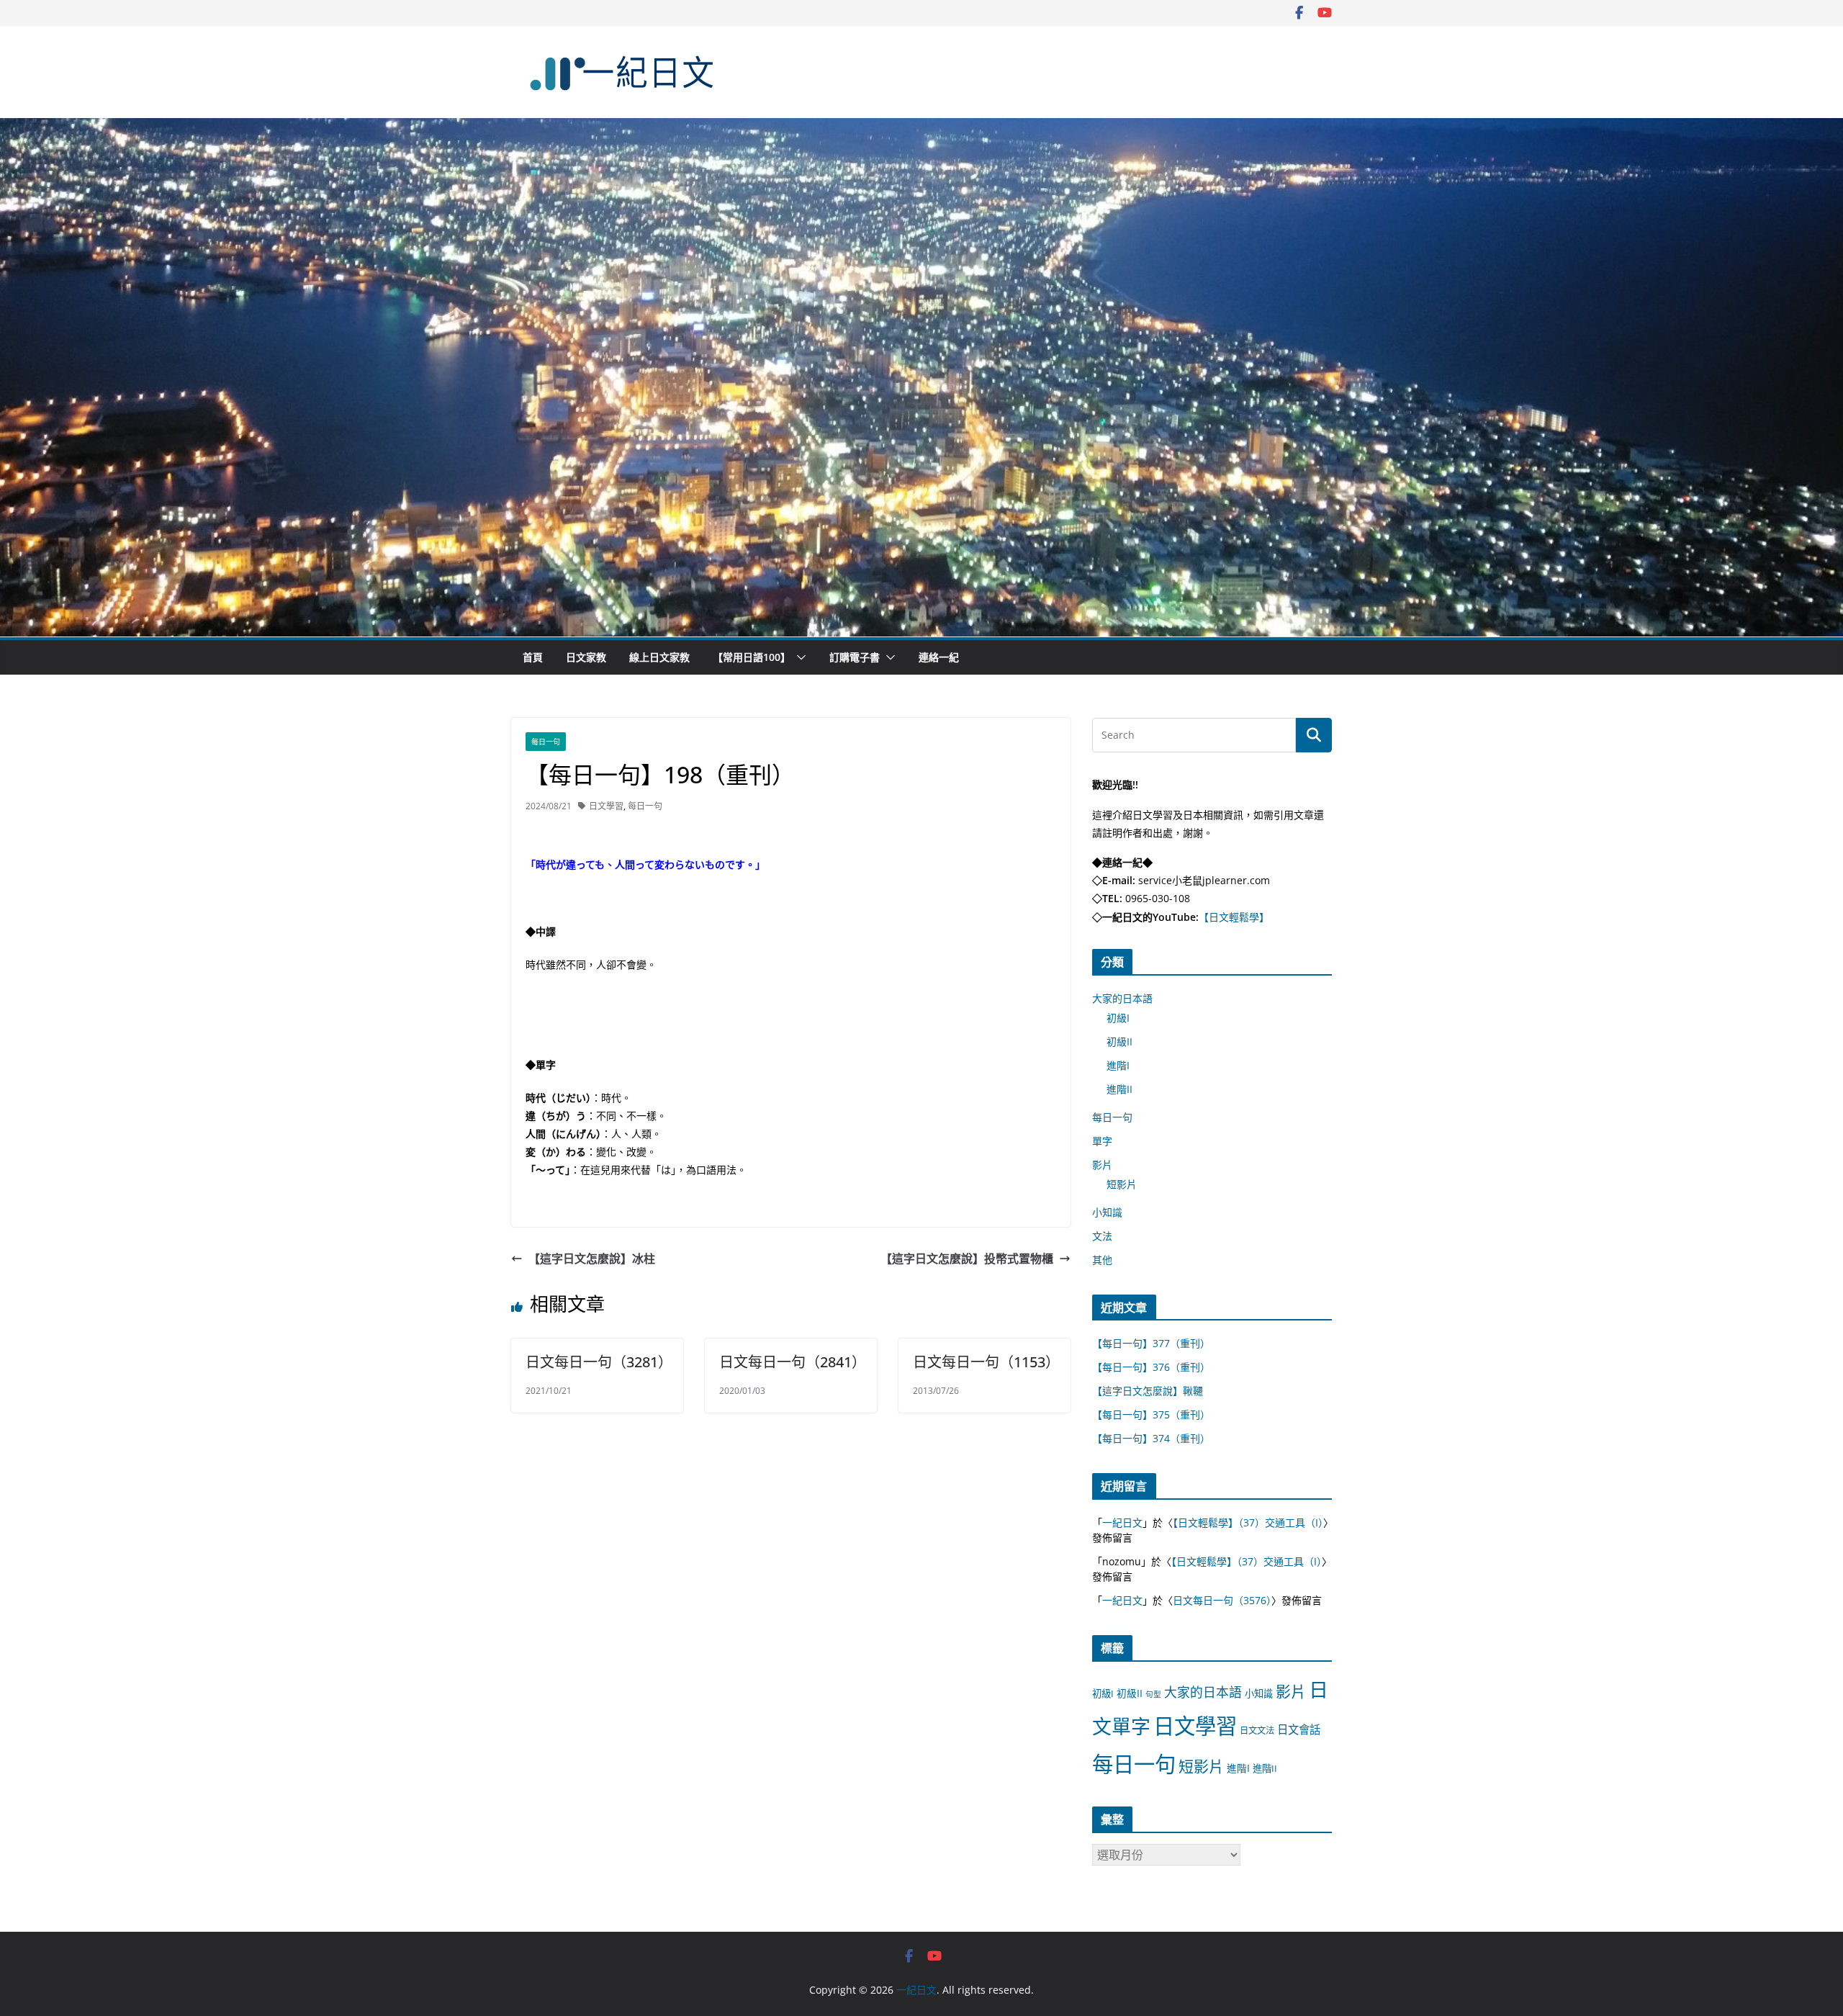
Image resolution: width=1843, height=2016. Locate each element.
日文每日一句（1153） (986, 1362)
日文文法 (1257, 1731)
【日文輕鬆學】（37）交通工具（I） (1248, 1522)
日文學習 (606, 806)
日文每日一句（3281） (599, 1362)
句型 (1153, 1694)
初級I (1118, 1018)
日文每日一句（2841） (793, 1362)
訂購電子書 (855, 657)
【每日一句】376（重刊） (1151, 1367)
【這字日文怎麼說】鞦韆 (1148, 1391)
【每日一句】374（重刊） (1151, 1438)
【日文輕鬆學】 (1234, 917)
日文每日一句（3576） (1222, 1600)
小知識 (1107, 1212)
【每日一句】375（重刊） (1151, 1414)
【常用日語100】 (752, 657)
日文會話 (1299, 1730)
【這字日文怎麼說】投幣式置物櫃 (967, 1259)
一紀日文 (1122, 1522)
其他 (1102, 1260)
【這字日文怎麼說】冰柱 (592, 1259)
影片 (1102, 1165)
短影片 (1122, 1184)
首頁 (533, 657)
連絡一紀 (939, 657)
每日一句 (546, 742)
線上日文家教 (659, 657)
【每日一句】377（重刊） (1151, 1343)
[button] (798, 657)
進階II (1119, 1089)
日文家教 (586, 657)
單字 (1102, 1141)
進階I (1118, 1065)
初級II (1119, 1041)
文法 (1102, 1236)
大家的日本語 (1122, 998)
